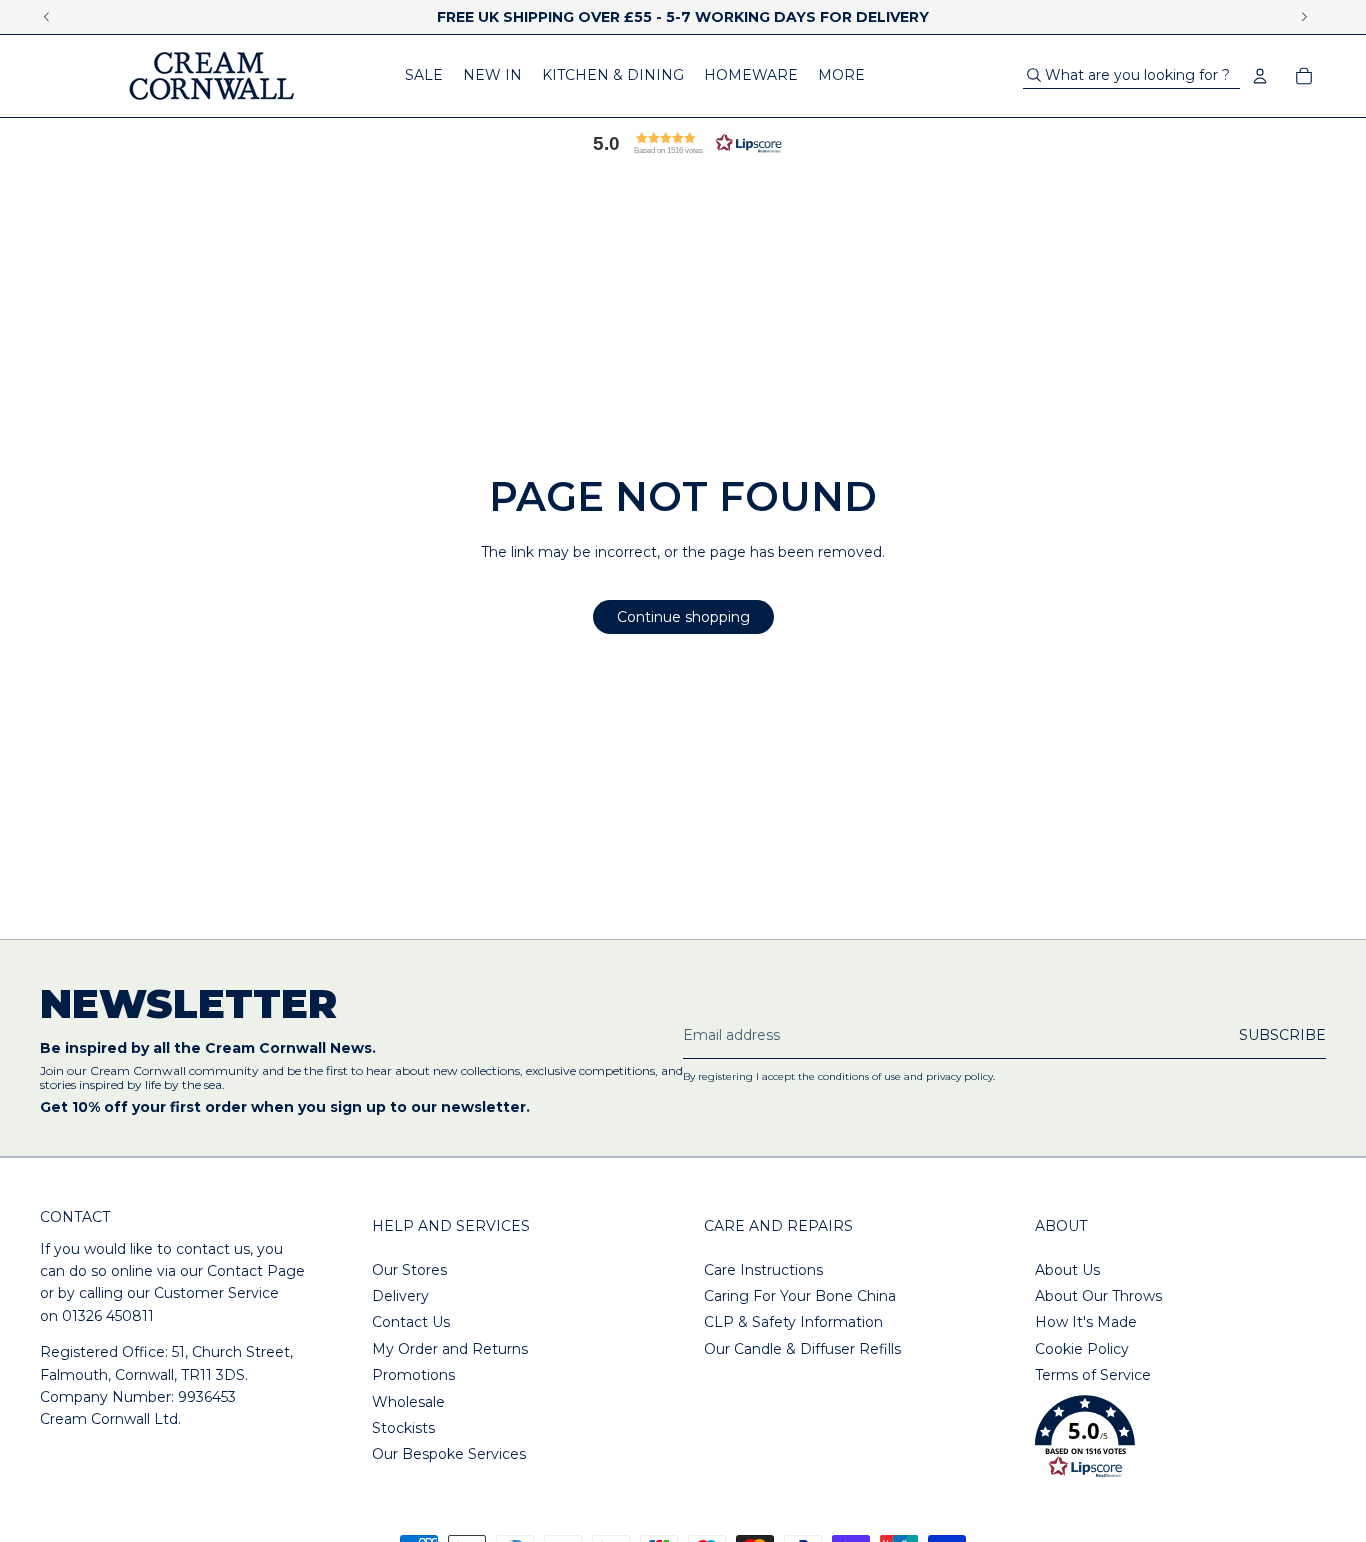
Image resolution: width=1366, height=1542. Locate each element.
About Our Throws (1098, 1296)
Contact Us (411, 1322)
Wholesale (408, 1402)
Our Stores (409, 1270)
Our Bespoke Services (449, 1454)
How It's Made (1086, 1322)
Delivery (400, 1296)
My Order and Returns (450, 1349)
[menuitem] (424, 76)
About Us (1067, 1270)
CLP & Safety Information (793, 1322)
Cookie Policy (1082, 1349)
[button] (683, 143)
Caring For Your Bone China (800, 1296)
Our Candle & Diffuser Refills (802, 1349)
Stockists (403, 1428)
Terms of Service (1093, 1375)
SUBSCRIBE (1282, 1035)
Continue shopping (683, 617)
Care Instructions (763, 1270)
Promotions (413, 1375)
